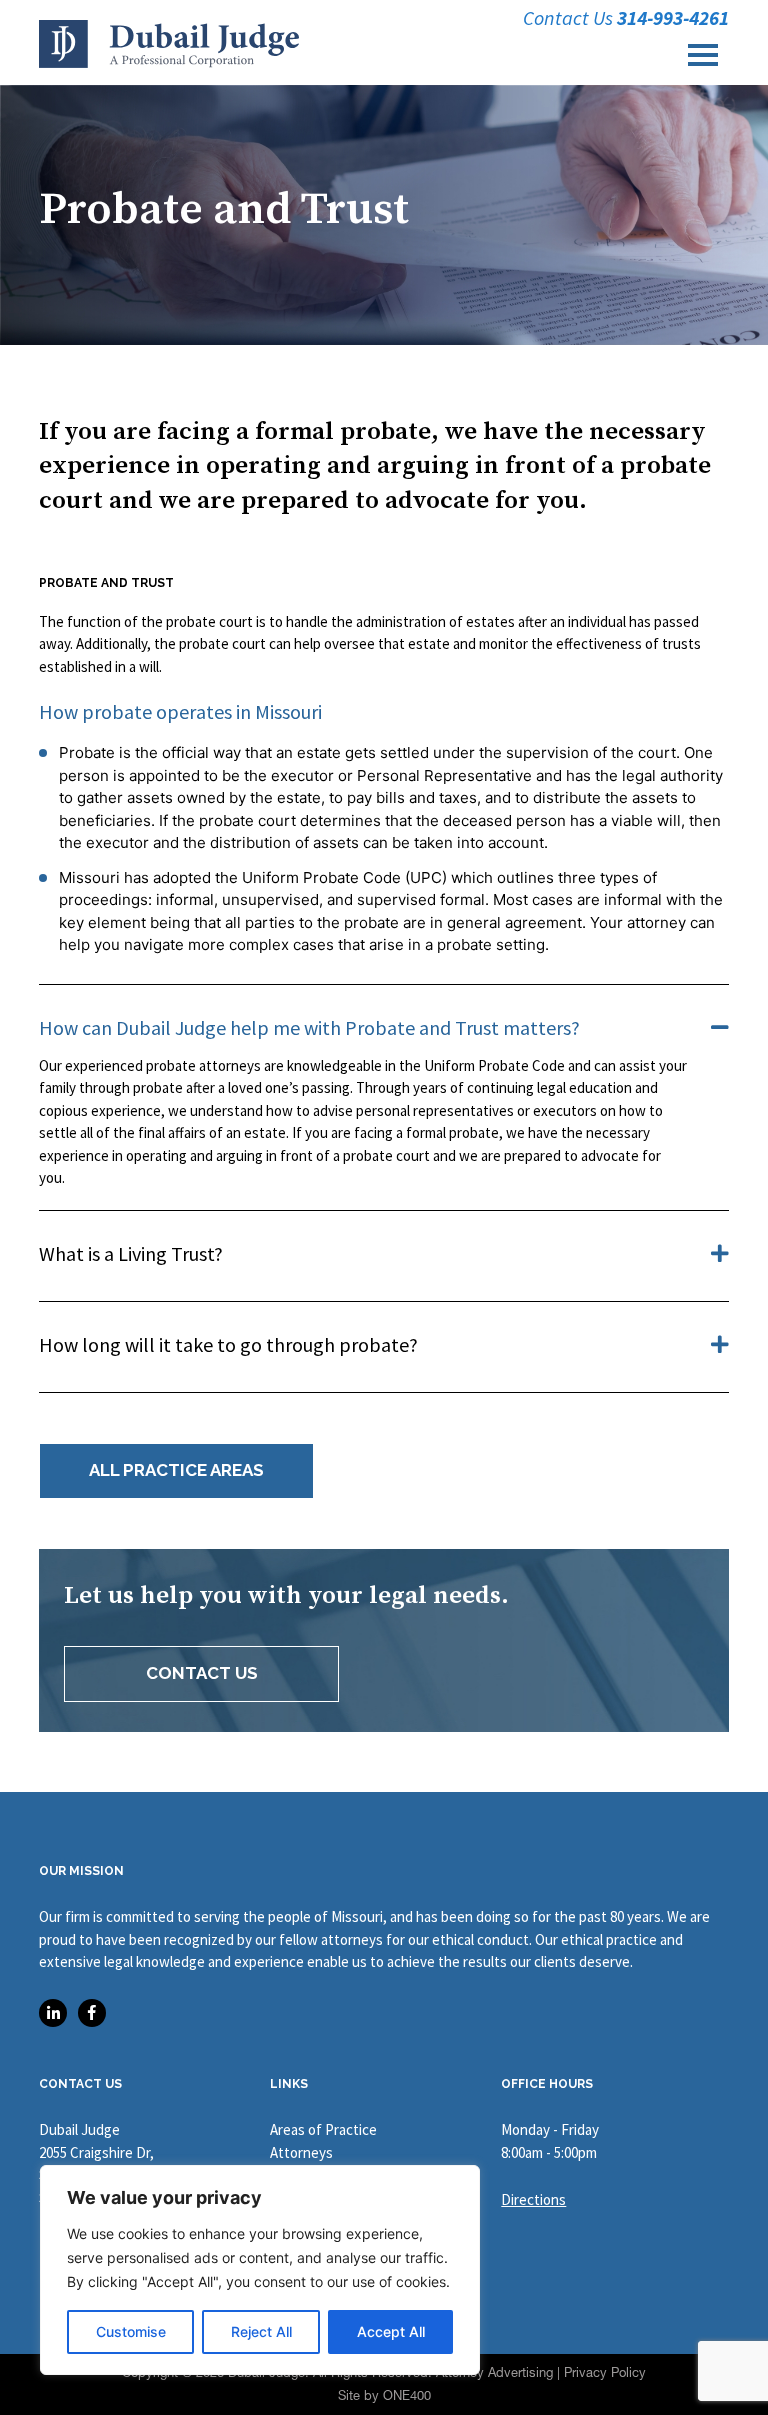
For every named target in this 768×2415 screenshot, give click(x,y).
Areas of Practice (323, 2129)
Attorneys (301, 2152)
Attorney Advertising (494, 2372)
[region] (260, 2270)
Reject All (261, 2331)
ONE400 (407, 2395)
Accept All (391, 2331)
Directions (533, 2199)
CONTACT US (202, 1673)
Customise (131, 2331)
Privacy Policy (605, 2372)
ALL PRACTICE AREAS (176, 1470)
